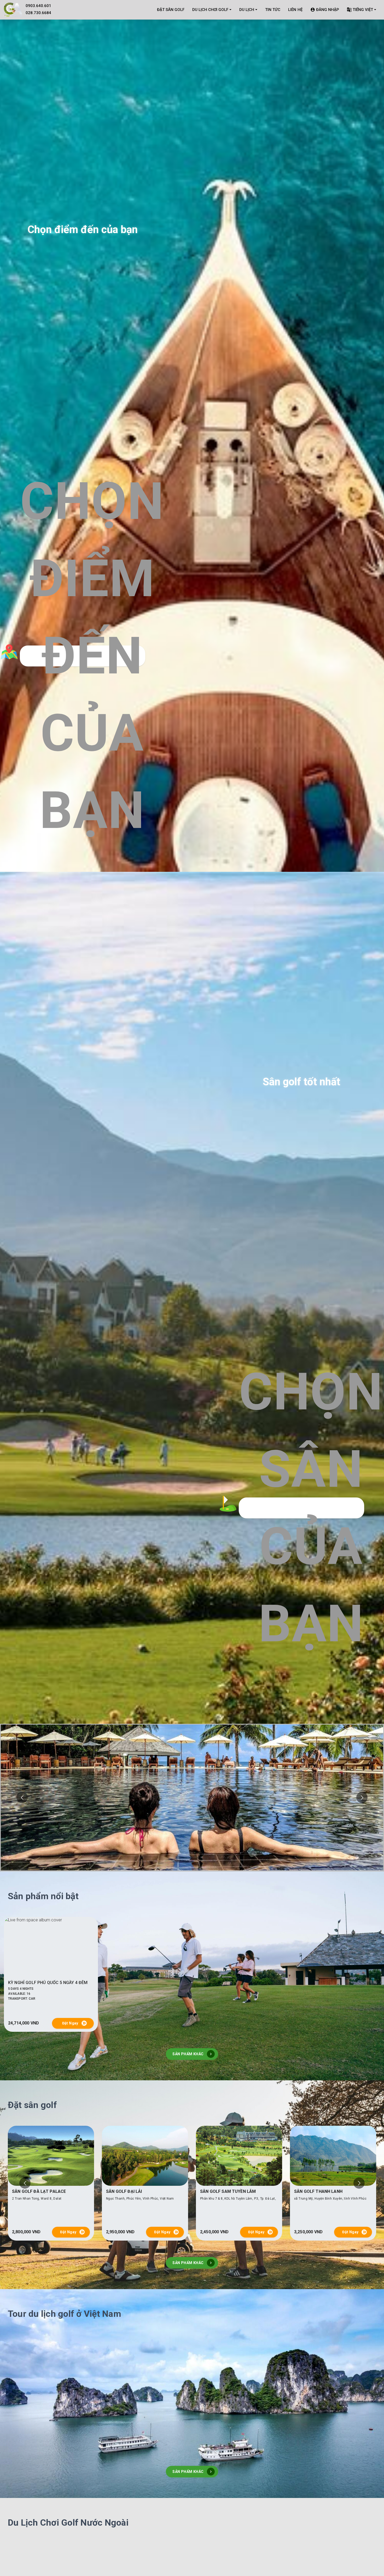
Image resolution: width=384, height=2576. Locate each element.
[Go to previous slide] (22, 1798)
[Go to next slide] (362, 1798)
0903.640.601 (38, 6)
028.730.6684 (38, 13)
